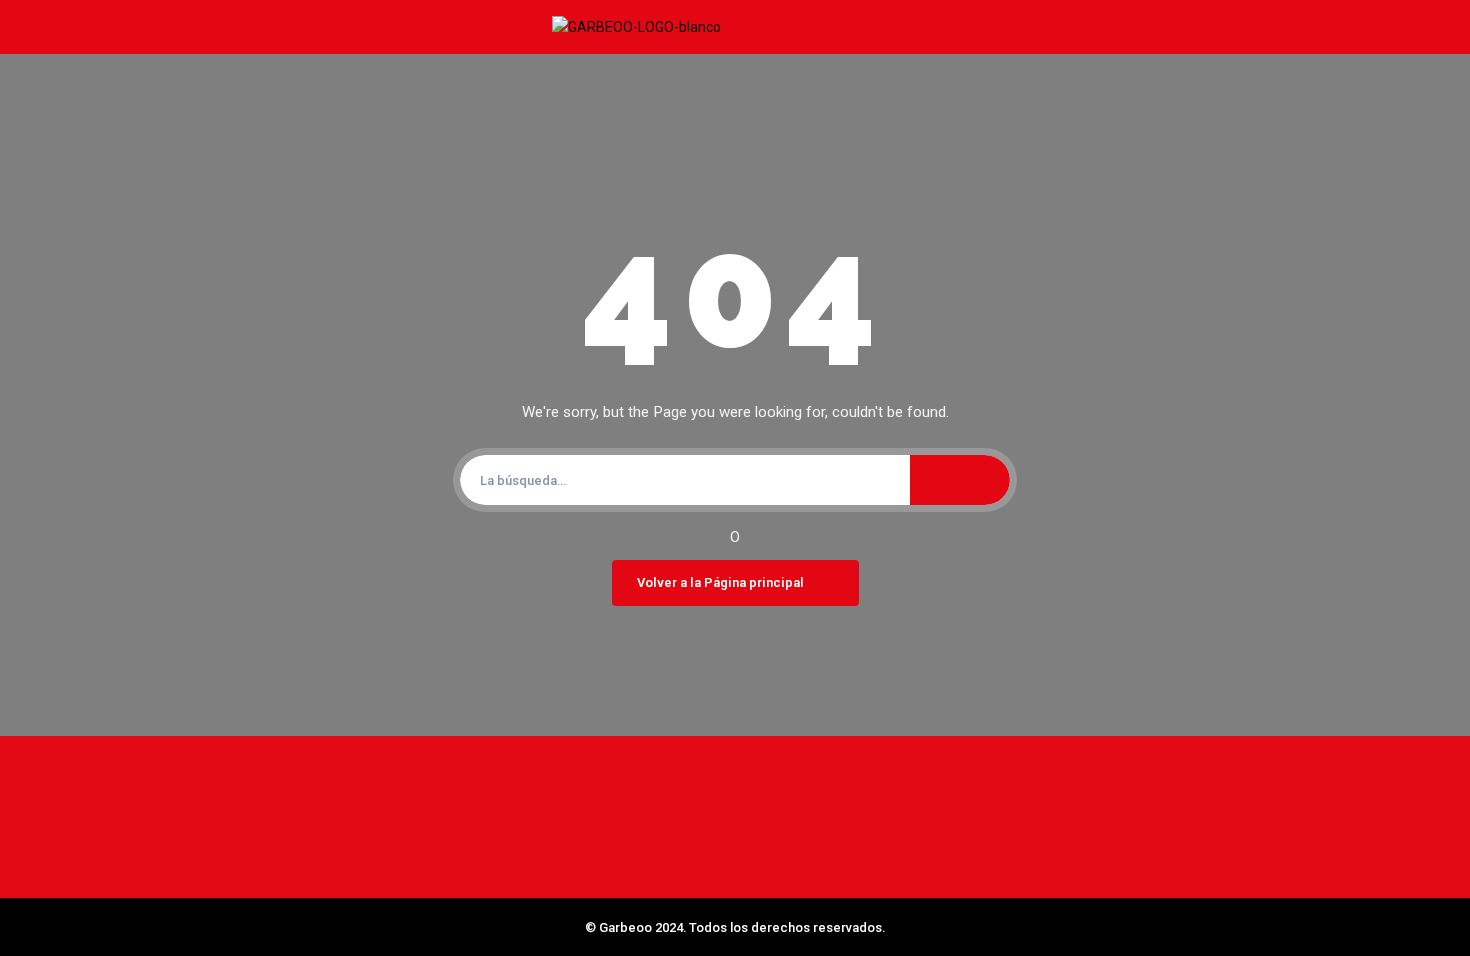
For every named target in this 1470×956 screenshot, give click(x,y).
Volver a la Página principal (720, 582)
